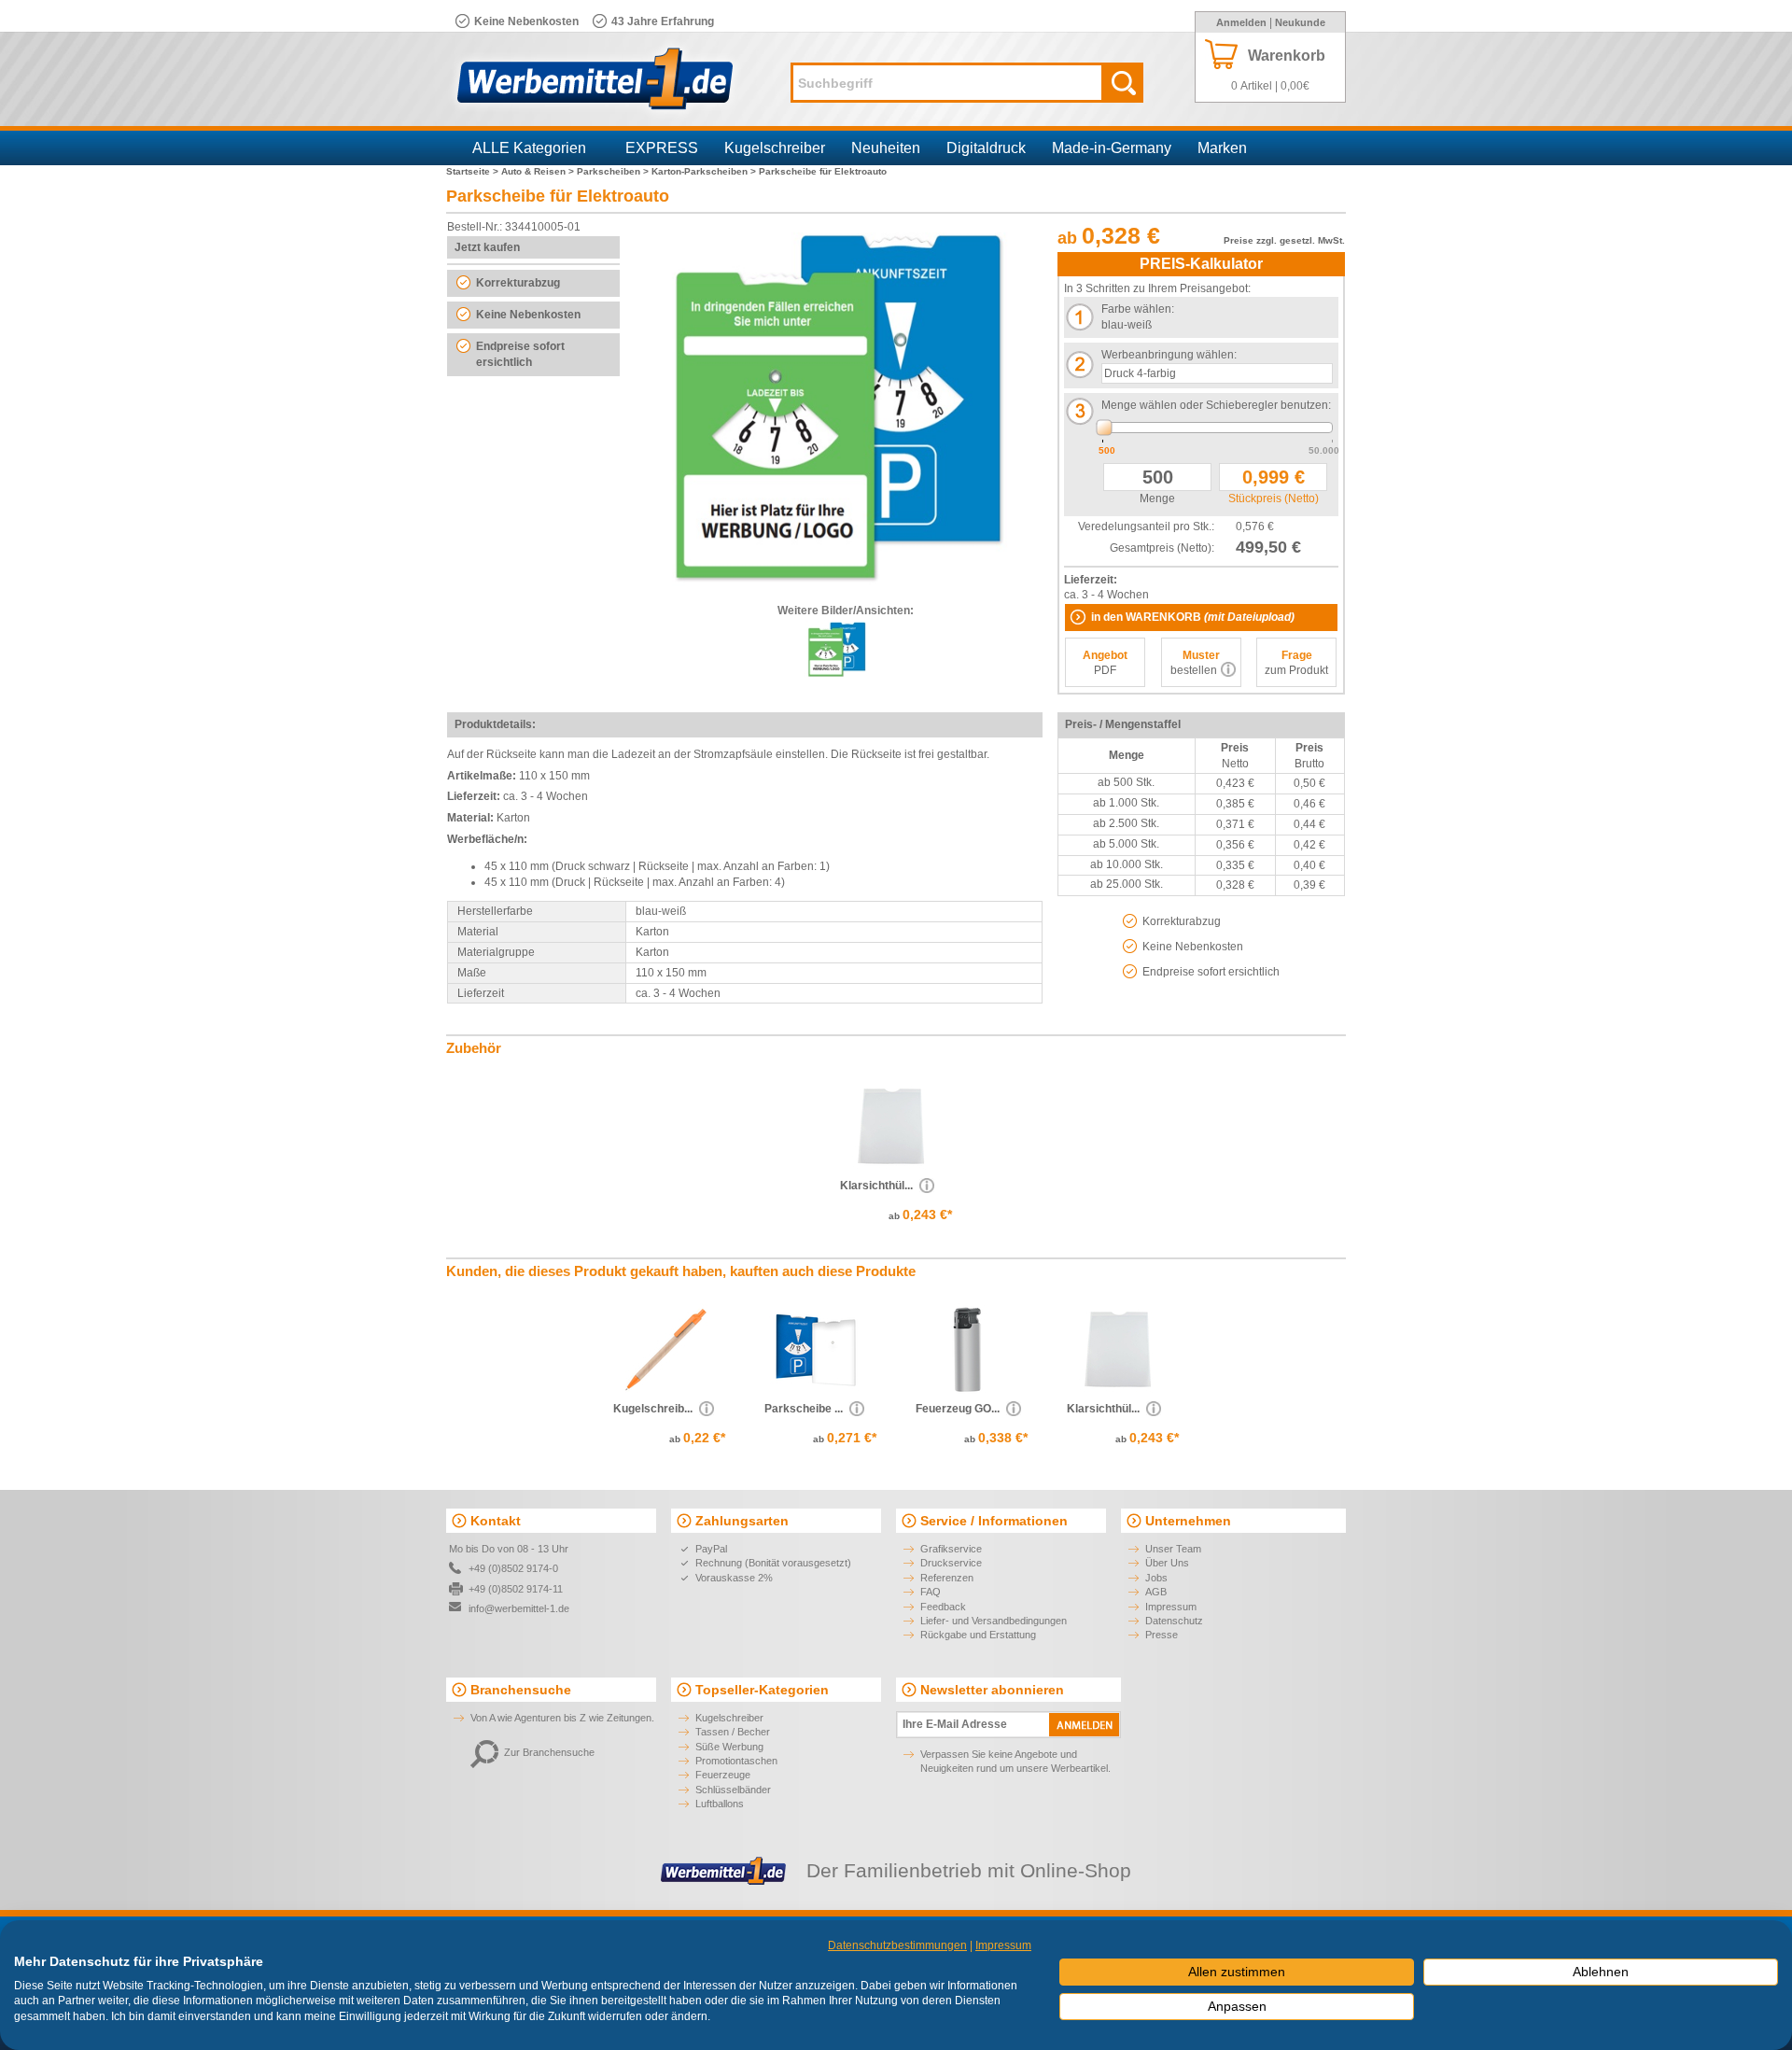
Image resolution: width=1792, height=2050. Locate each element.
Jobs (1156, 1578)
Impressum (1171, 1607)
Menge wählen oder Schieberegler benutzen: (1216, 405)
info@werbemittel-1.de (519, 1608)
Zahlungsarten (742, 1521)
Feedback (943, 1607)
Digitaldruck (986, 148)
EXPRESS (662, 148)
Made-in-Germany (1112, 148)
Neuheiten (886, 148)
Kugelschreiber (775, 148)
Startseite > (474, 171)
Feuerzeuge (723, 1775)
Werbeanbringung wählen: (1169, 355)
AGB (1156, 1592)
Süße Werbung (729, 1747)
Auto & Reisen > (539, 171)
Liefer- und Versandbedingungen (994, 1621)
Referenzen (947, 1578)
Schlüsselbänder (733, 1790)
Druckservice (951, 1563)
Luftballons (720, 1804)
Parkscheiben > (614, 171)
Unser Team (1173, 1549)
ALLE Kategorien (529, 148)
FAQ (931, 1592)
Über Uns (1167, 1563)
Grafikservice (951, 1549)
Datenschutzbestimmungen (897, 1945)
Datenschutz (1174, 1621)
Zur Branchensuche (549, 1752)
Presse (1162, 1635)
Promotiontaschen (736, 1761)
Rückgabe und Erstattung (978, 1635)
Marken (1222, 148)
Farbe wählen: (1138, 309)
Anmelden (1241, 22)
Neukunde (1300, 22)
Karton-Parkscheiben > (705, 171)
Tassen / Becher (733, 1732)
